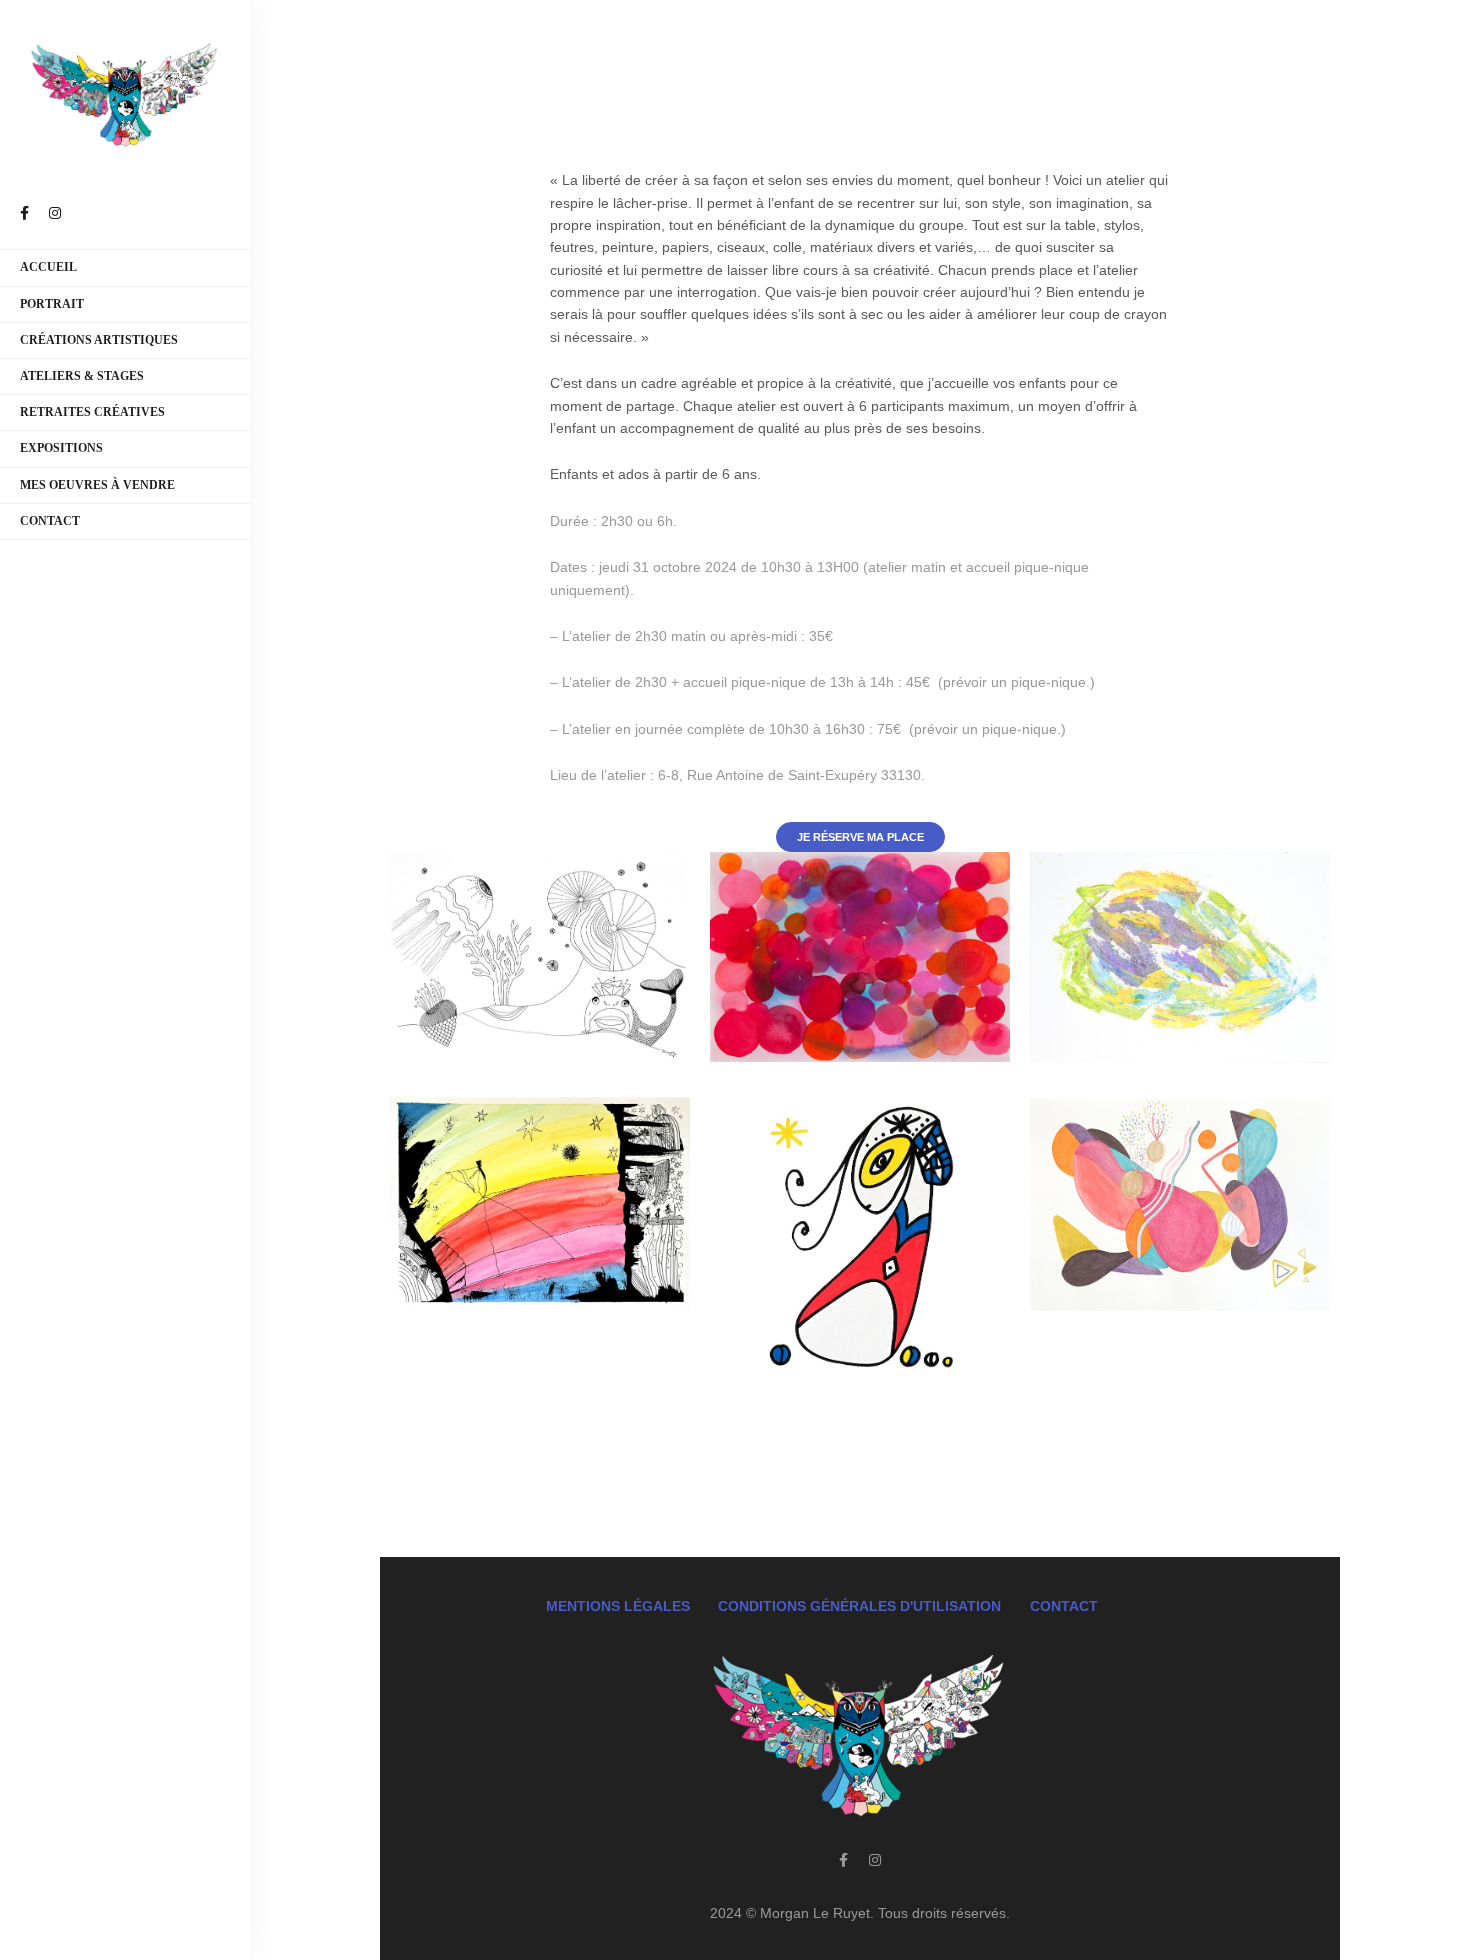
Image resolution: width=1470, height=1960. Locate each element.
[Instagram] (875, 1860)
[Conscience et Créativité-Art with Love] (125, 96)
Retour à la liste (860, 1482)
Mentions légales (618, 1606)
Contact (1064, 1606)
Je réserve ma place (860, 837)
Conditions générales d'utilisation (859, 1606)
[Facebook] (843, 1860)
